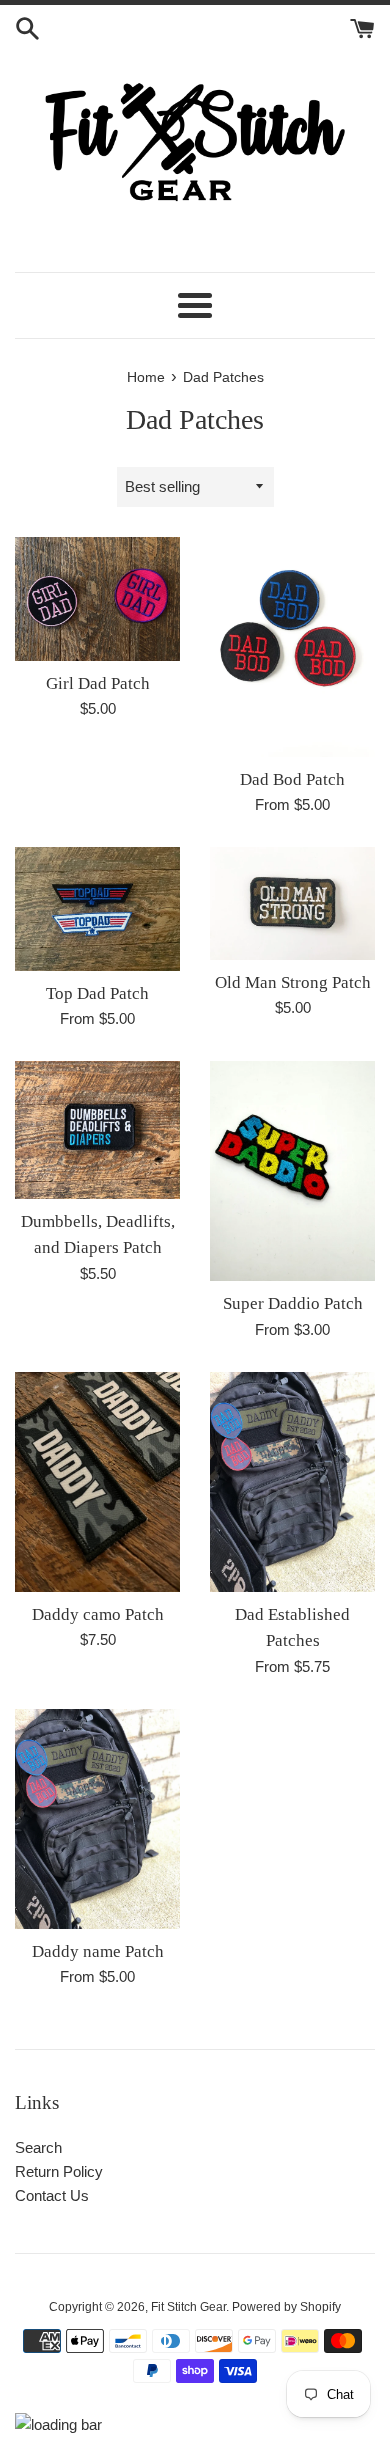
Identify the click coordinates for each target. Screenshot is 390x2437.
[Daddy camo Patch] (97, 1482)
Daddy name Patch (98, 1951)
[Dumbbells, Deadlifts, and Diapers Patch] (97, 1129)
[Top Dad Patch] (97, 909)
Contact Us (52, 2195)
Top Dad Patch (97, 993)
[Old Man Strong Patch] (292, 903)
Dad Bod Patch (292, 779)
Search (38, 2147)
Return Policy (59, 2171)
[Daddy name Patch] (97, 1819)
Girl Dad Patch (98, 683)
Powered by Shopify (286, 2307)
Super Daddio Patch (293, 1303)
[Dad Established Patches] (292, 1482)
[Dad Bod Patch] (292, 647)
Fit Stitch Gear (188, 2307)
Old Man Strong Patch (293, 982)
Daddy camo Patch (98, 1614)
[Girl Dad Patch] (97, 599)
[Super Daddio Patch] (292, 1171)
